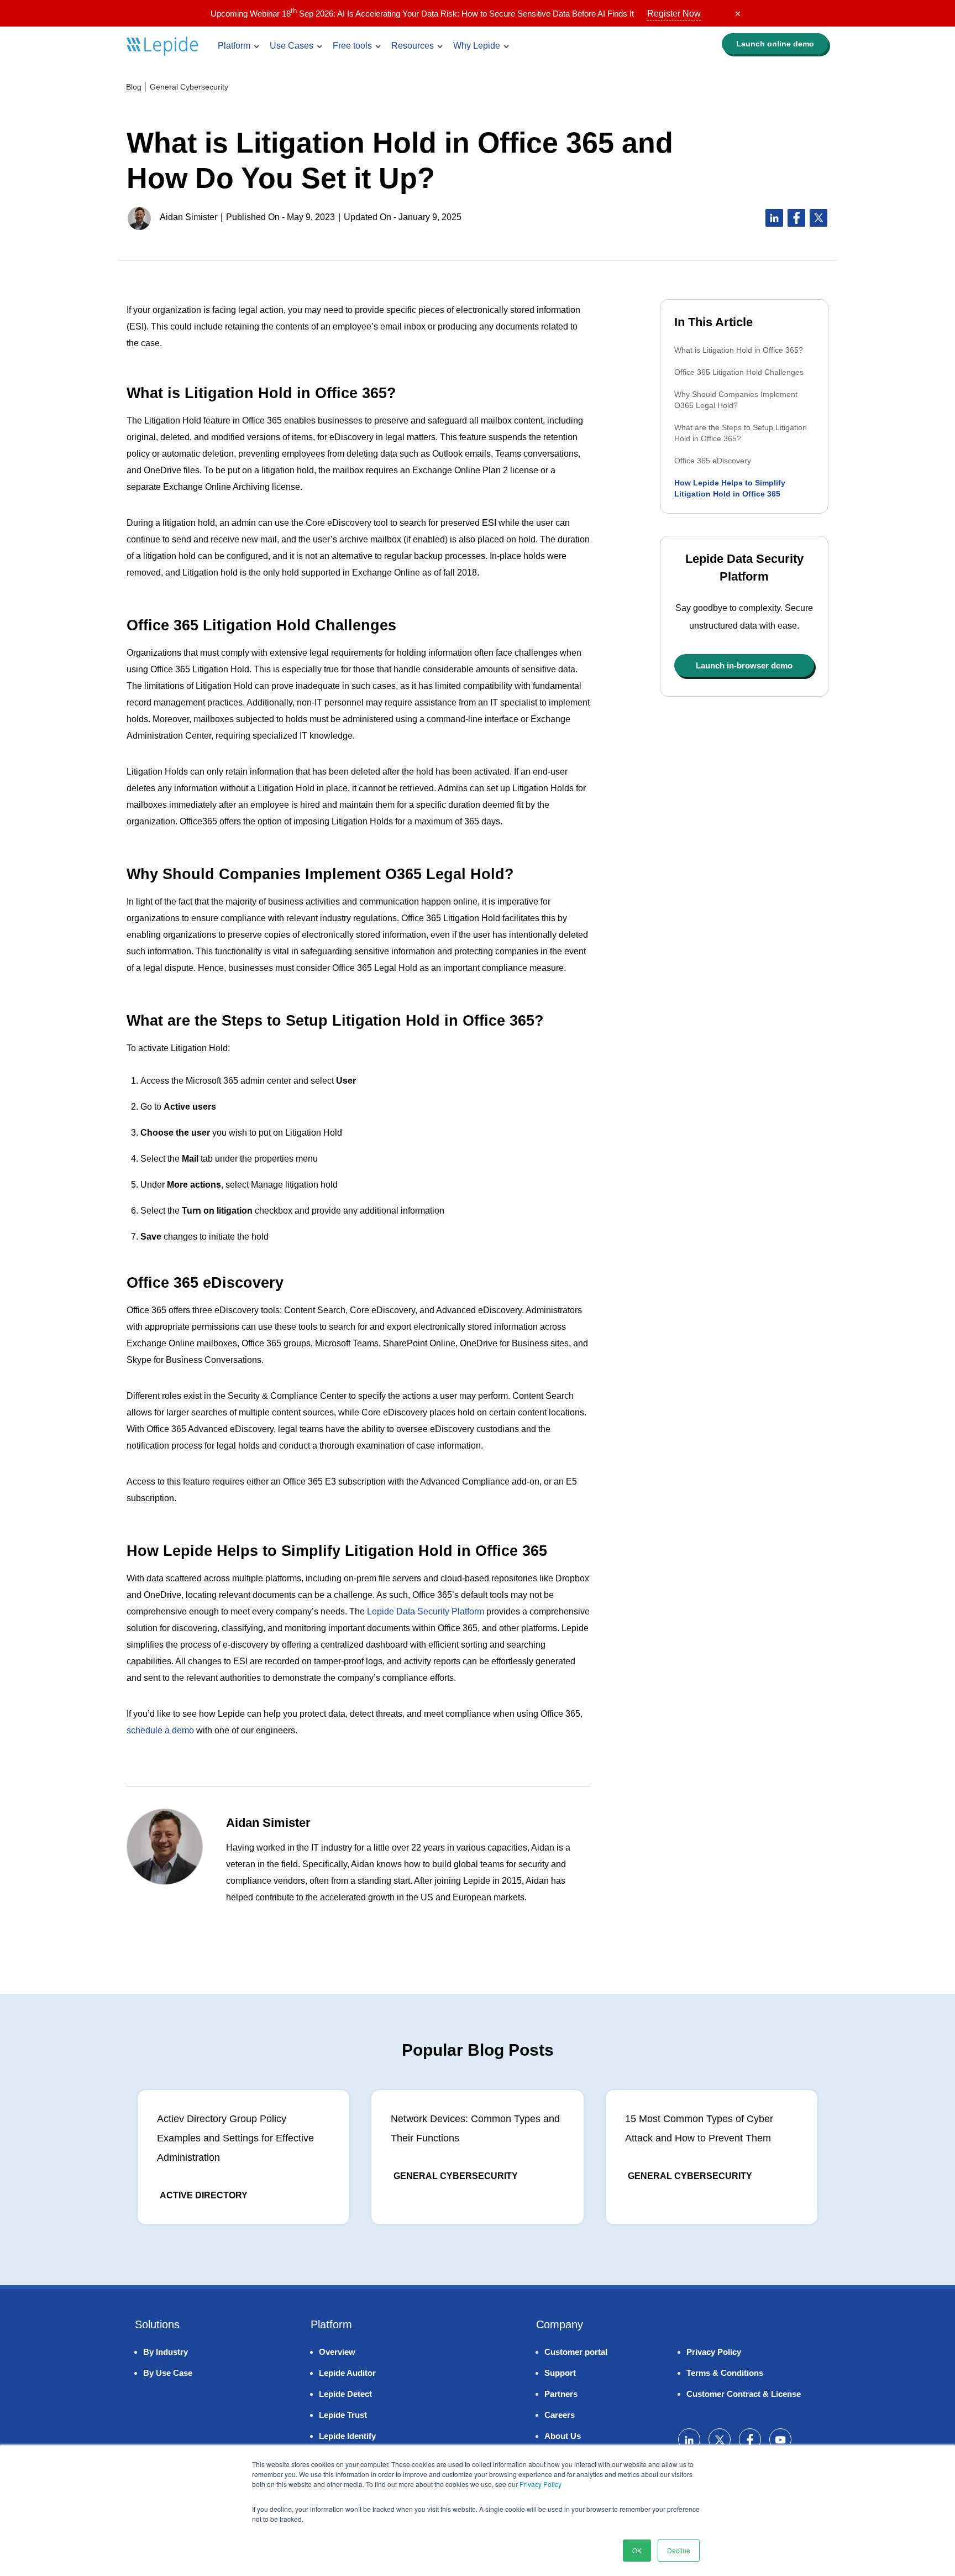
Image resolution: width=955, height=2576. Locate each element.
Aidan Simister (188, 217)
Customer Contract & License (744, 2394)
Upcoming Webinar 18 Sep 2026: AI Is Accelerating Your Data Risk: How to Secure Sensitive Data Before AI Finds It (456, 14)
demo (775, 44)
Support (560, 2373)
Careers (560, 2415)
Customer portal (576, 2352)
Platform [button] (234, 46)
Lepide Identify (347, 2436)
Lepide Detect (345, 2394)
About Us (563, 2436)
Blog (134, 87)
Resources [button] (413, 46)
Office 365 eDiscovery (713, 461)
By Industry (166, 2352)
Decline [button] (679, 2550)
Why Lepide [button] (477, 46)
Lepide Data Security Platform (426, 1611)
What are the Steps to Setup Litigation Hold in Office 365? (741, 433)
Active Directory (204, 2195)
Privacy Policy (541, 2484)
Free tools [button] (352, 46)
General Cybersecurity (189, 87)
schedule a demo (160, 1730)
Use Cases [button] (292, 46)
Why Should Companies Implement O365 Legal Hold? (736, 400)
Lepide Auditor (347, 2373)
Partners (561, 2394)
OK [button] (637, 2550)
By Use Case (168, 2373)
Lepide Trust (343, 2415)
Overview (337, 2352)
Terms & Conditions (725, 2373)
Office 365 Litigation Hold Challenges (739, 372)
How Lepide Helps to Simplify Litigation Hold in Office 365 (730, 488)
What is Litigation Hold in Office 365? (739, 350)
